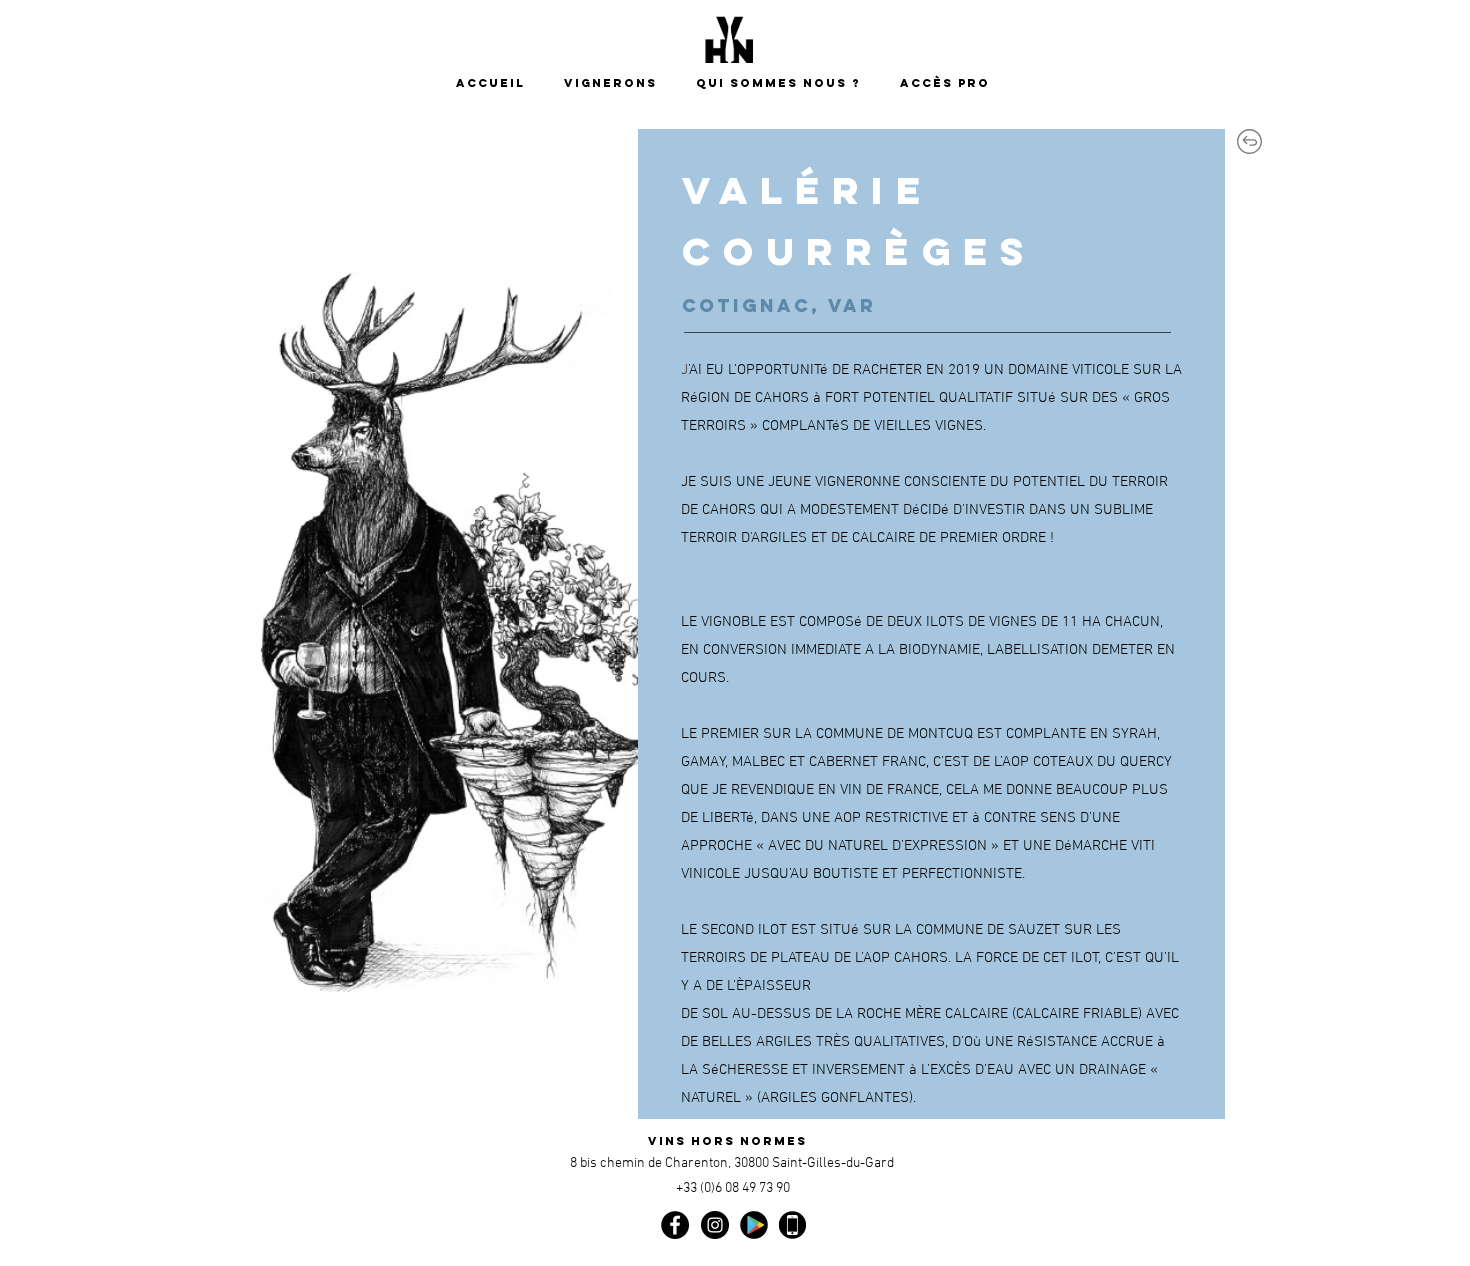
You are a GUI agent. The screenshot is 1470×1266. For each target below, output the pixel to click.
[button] (783, 83)
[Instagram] (715, 1225)
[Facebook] (675, 1225)
